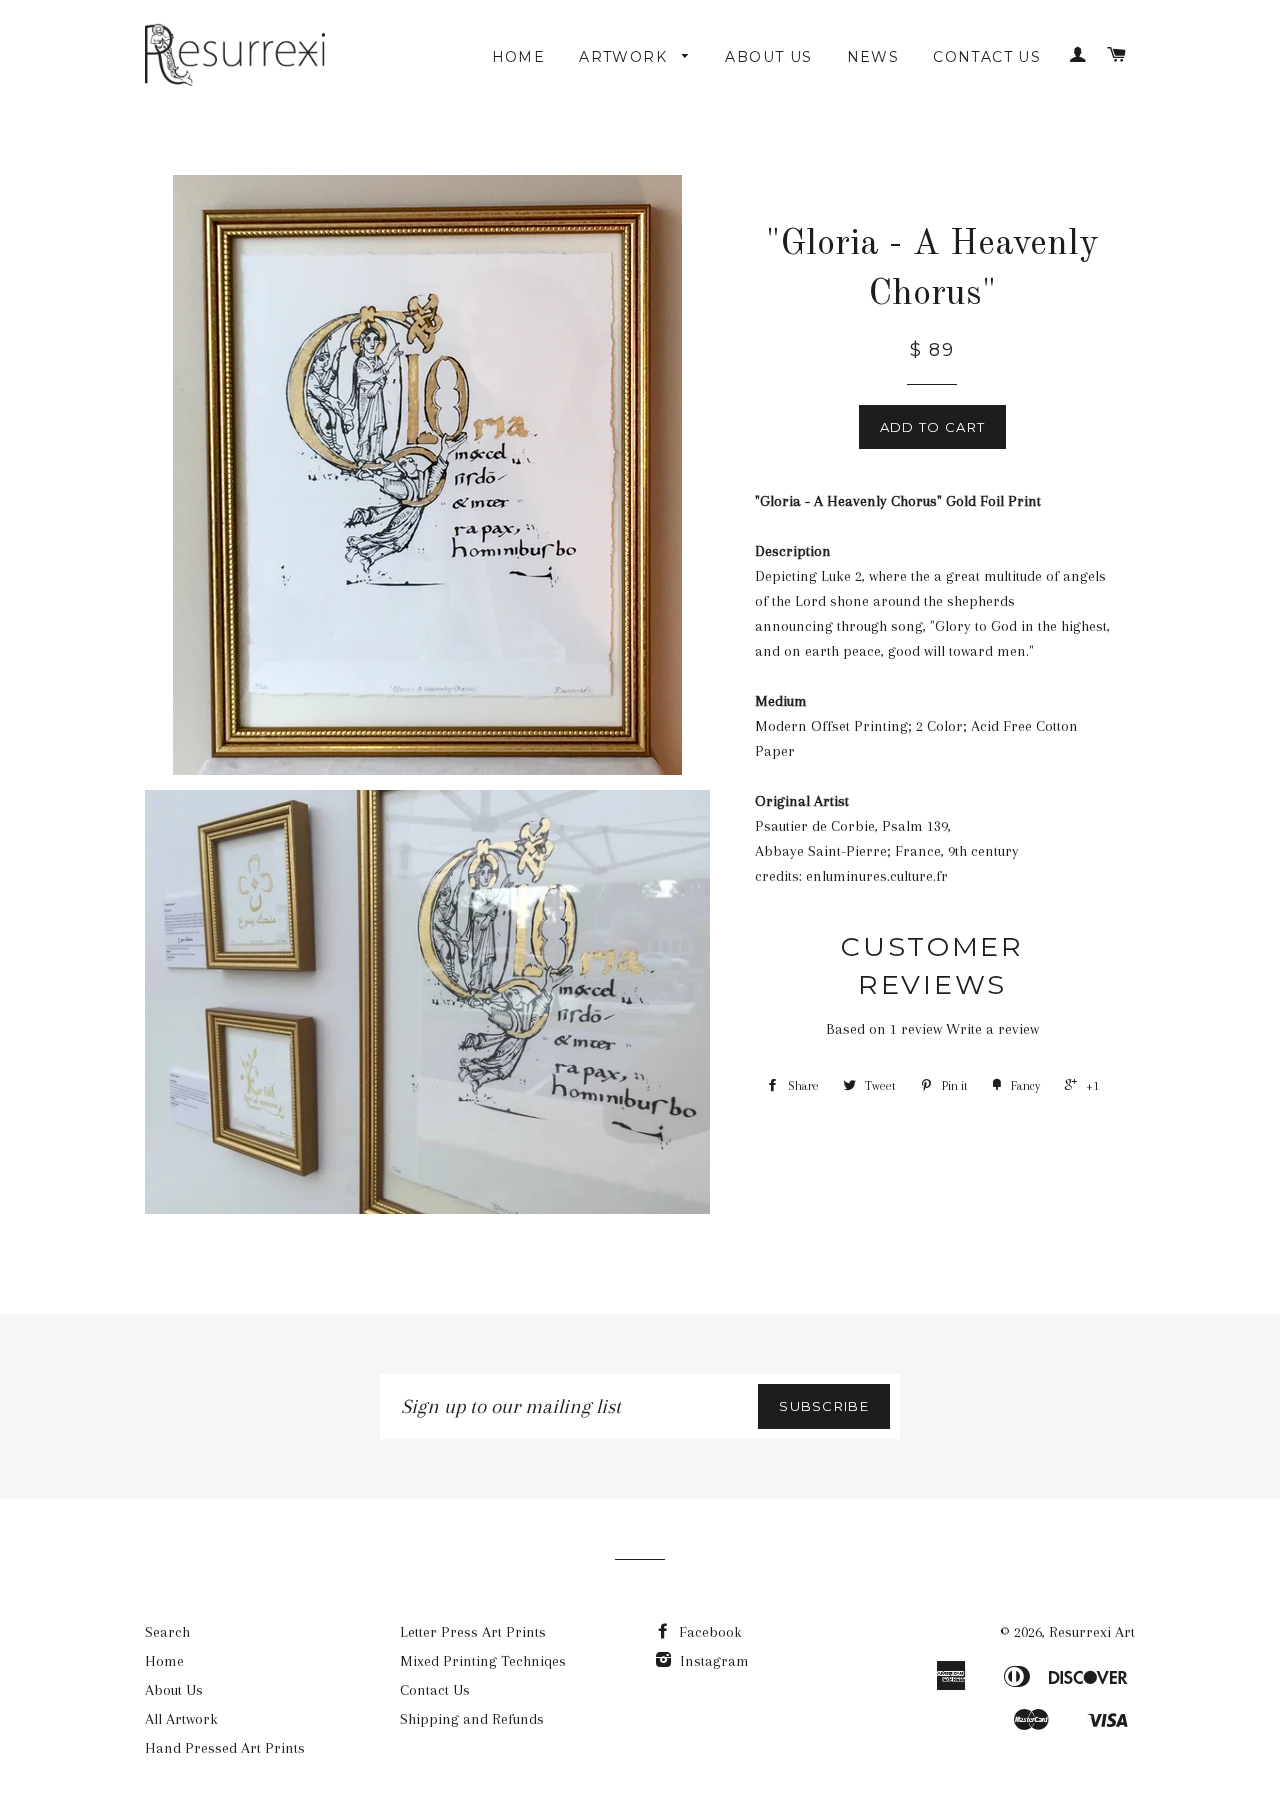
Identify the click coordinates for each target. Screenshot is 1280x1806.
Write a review (992, 1029)
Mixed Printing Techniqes (483, 1661)
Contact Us (987, 57)
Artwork (625, 57)
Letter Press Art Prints (473, 1632)
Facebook (708, 1632)
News (873, 57)
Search (167, 1632)
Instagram (712, 1661)
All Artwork (181, 1719)
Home (519, 57)
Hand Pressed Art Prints (225, 1748)
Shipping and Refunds (472, 1719)
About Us (768, 57)
